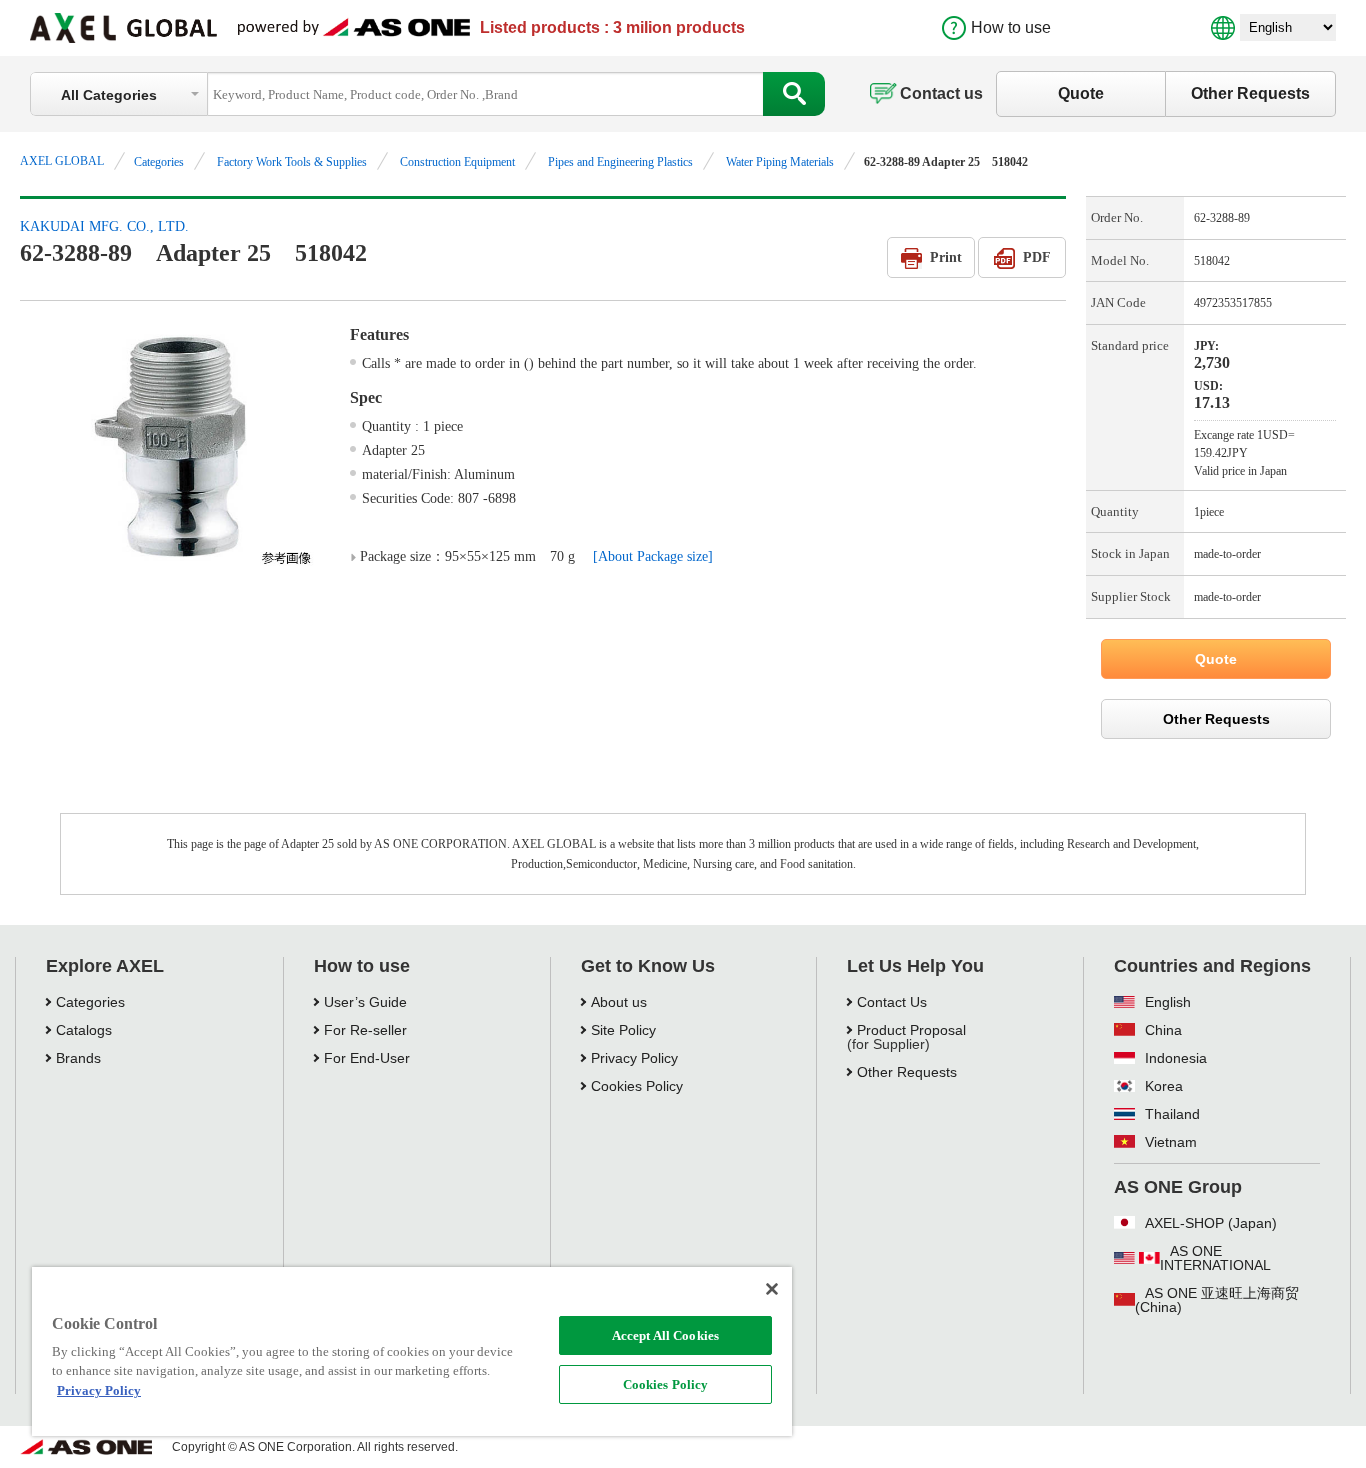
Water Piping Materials (780, 162)
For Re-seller (365, 1030)
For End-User (367, 1058)
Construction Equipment (457, 162)
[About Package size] (653, 556)
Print (946, 257)
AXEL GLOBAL (62, 161)
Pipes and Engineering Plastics (620, 162)
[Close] (772, 1289)
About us (619, 1002)
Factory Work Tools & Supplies (292, 162)
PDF (1037, 257)
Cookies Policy (666, 1384)
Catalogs (84, 1030)
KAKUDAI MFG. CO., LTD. (104, 226)
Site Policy (623, 1030)
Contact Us (892, 1002)
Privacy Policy (634, 1058)
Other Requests (1250, 93)
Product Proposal (911, 1030)
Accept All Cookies (665, 1335)
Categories (159, 162)
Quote (1081, 93)
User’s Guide (365, 1002)
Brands (78, 1058)
